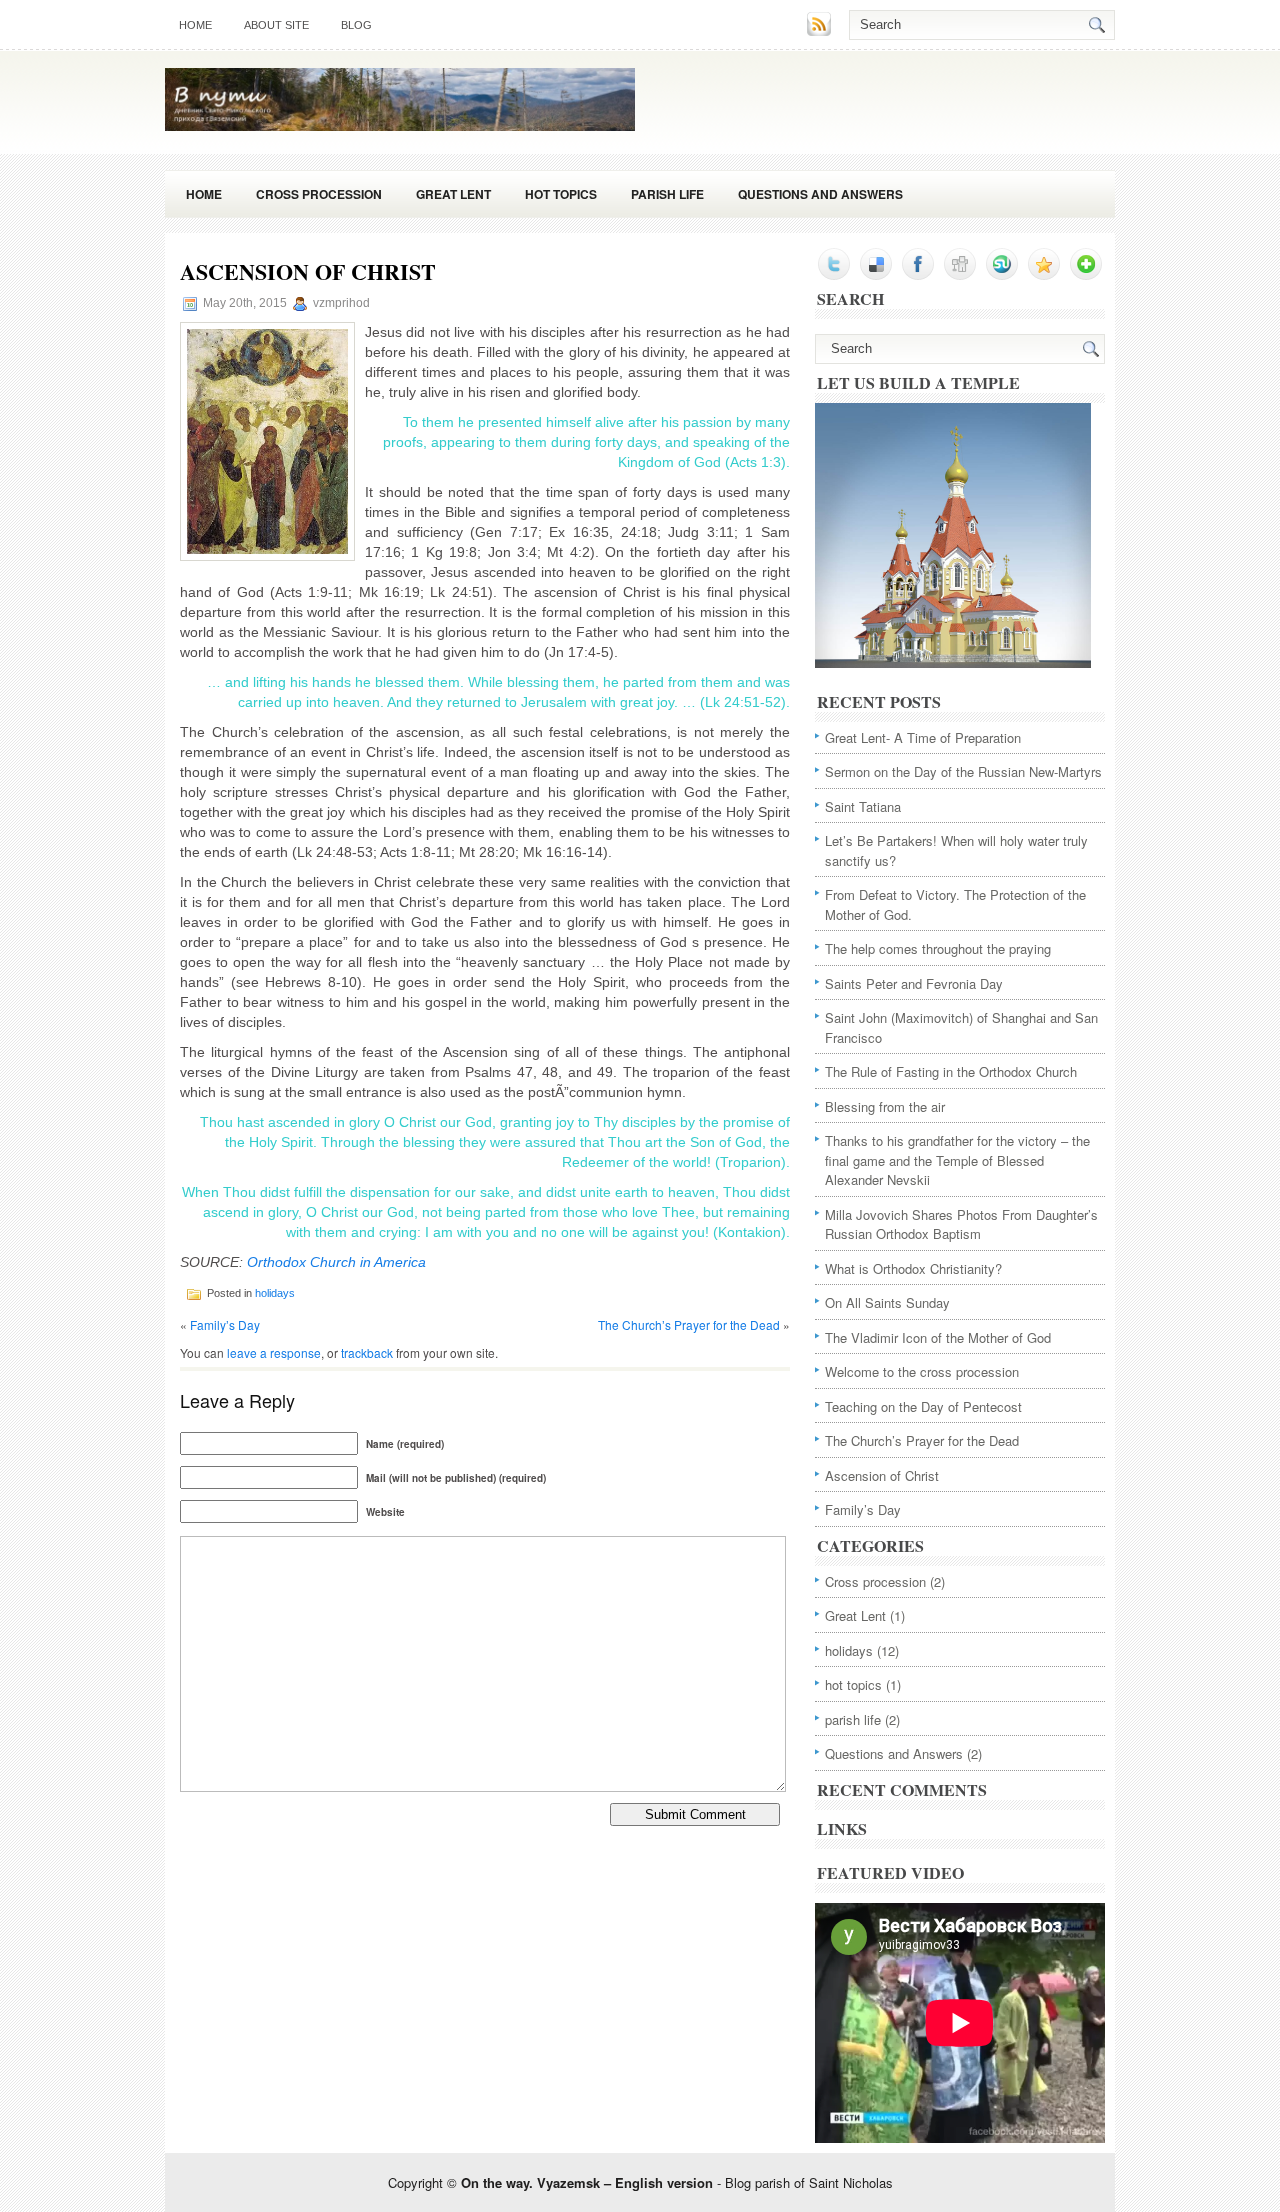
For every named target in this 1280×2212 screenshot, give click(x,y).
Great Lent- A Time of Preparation (923, 737)
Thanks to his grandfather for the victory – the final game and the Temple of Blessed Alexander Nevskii (957, 1160)
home (195, 25)
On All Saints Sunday (887, 1302)
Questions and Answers (820, 194)
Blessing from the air (885, 1106)
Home (204, 194)
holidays (275, 1293)
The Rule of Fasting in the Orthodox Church (951, 1071)
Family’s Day (225, 1324)
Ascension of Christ (882, 1475)
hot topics (561, 194)
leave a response (274, 1352)
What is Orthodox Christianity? (913, 1268)
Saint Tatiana (863, 806)
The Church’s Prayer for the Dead (689, 1324)
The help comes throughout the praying (938, 948)
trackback (367, 1352)
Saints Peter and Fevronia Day (914, 983)
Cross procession (319, 194)
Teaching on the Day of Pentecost (923, 1406)
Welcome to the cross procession (922, 1371)
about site (276, 25)
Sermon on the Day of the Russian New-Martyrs (963, 771)
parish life (667, 194)
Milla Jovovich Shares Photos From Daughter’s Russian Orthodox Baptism (961, 1224)
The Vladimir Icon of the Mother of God (938, 1337)
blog (356, 25)
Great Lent (453, 194)
